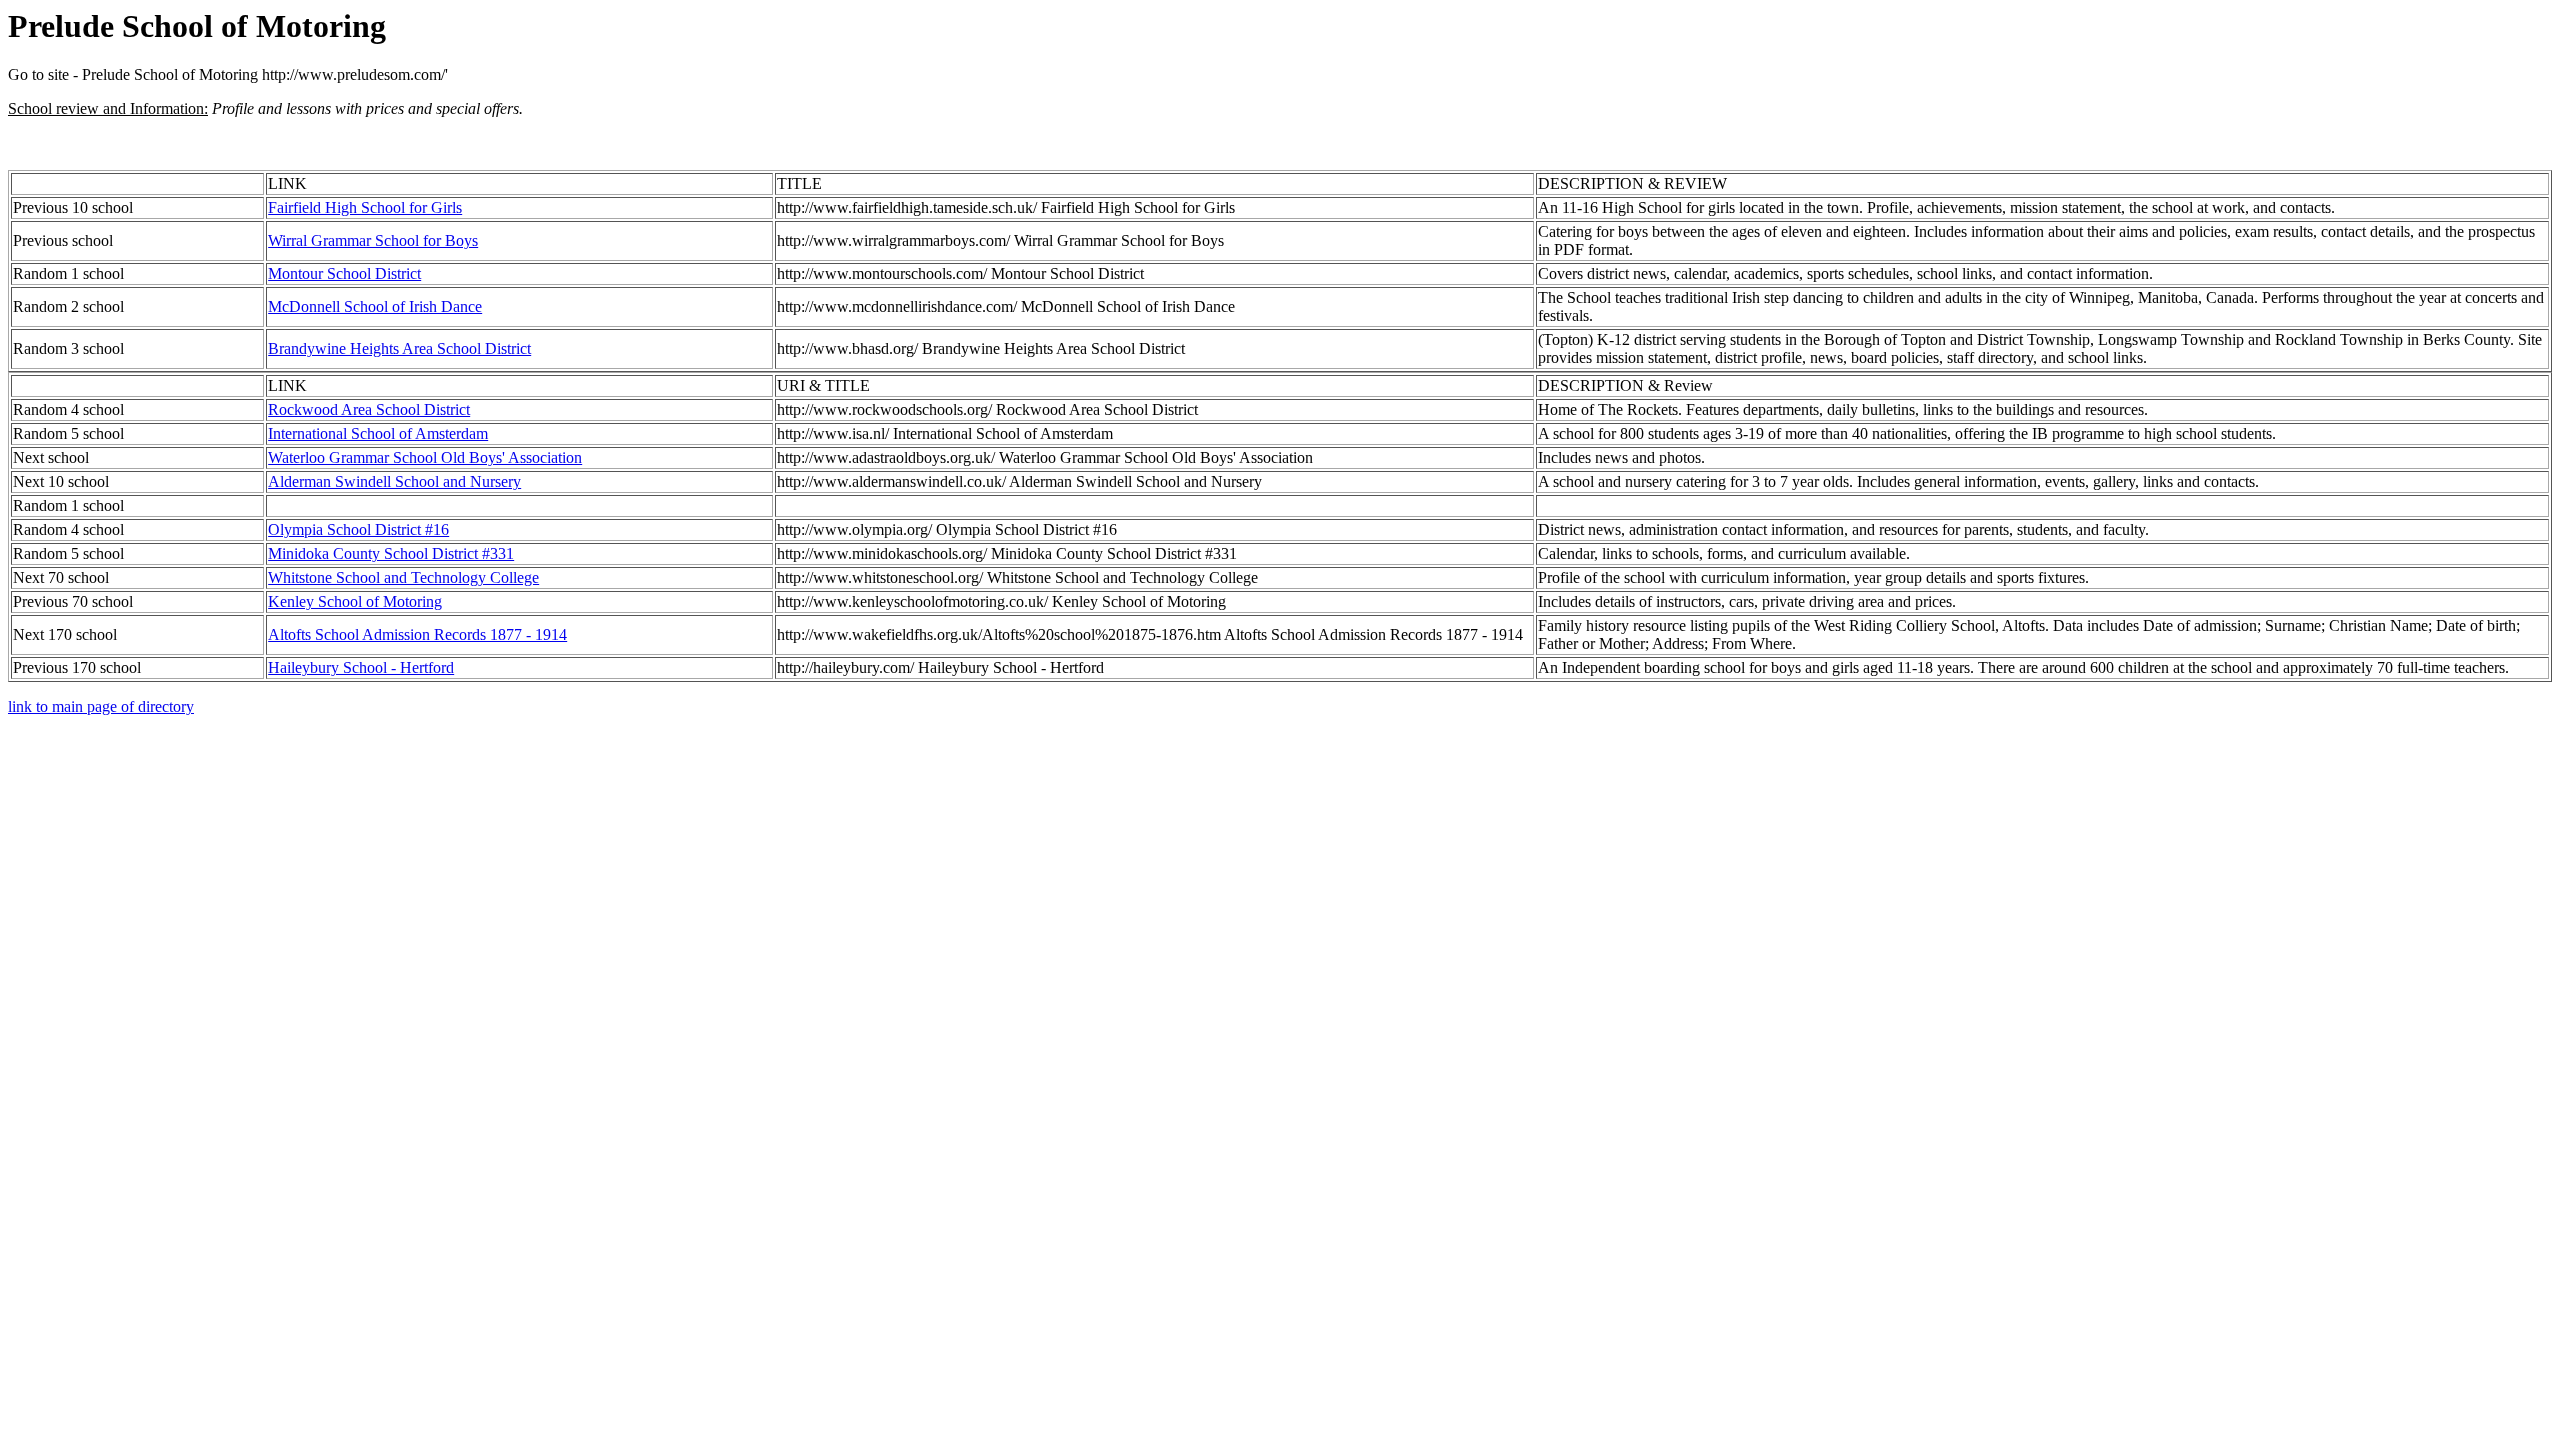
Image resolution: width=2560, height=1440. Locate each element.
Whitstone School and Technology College (403, 577)
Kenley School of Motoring (355, 601)
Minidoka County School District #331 (391, 553)
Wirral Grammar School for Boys (373, 240)
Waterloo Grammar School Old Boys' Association (425, 457)
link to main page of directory (101, 706)
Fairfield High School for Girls (365, 207)
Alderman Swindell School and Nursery (394, 481)
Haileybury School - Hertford (361, 667)
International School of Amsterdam (378, 433)
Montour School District (344, 273)
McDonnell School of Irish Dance (375, 306)
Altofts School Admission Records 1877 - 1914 (417, 634)
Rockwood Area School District (369, 409)
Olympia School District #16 (358, 529)
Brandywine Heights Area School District (399, 348)
